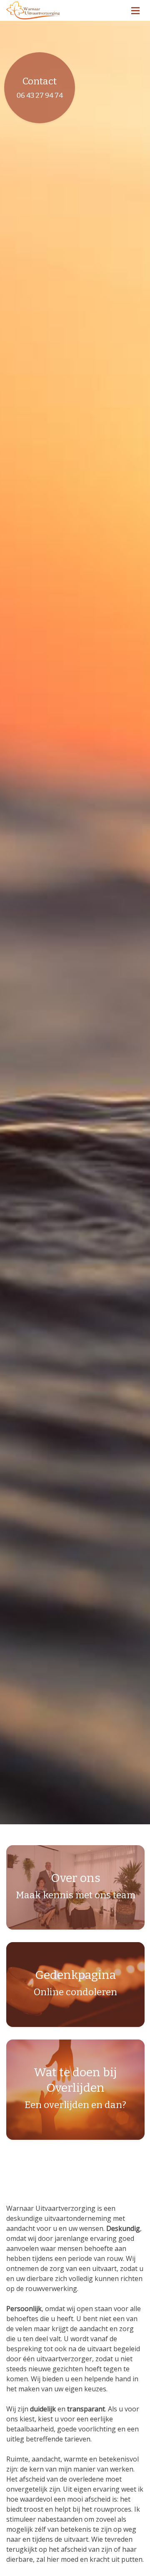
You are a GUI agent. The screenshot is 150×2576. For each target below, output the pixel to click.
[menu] (135, 8)
